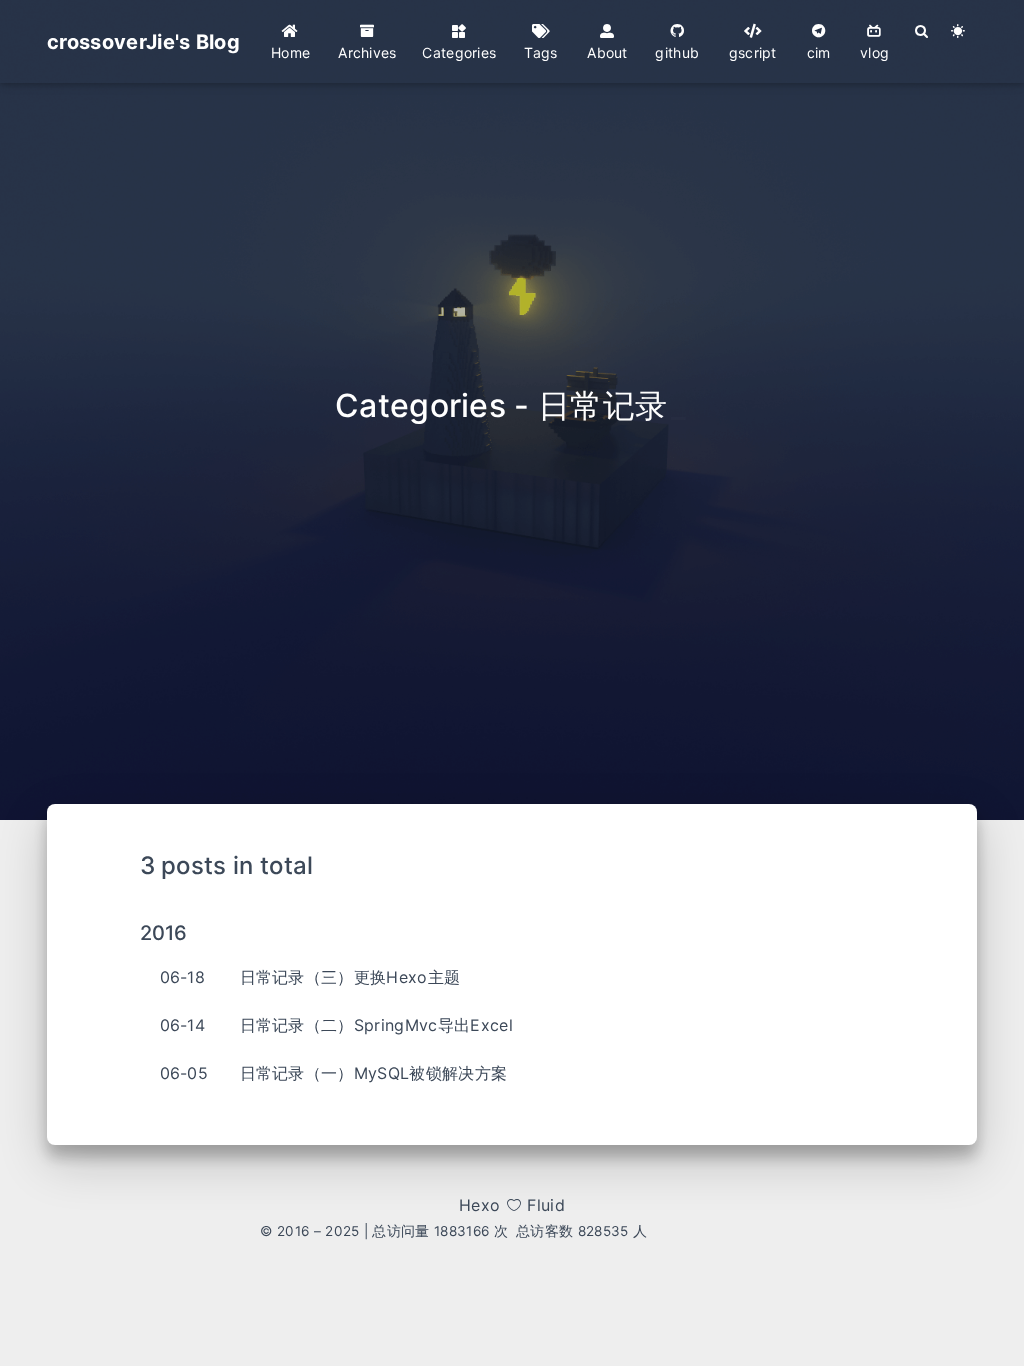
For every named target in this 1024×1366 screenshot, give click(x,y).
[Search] (922, 31)
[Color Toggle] (958, 31)
